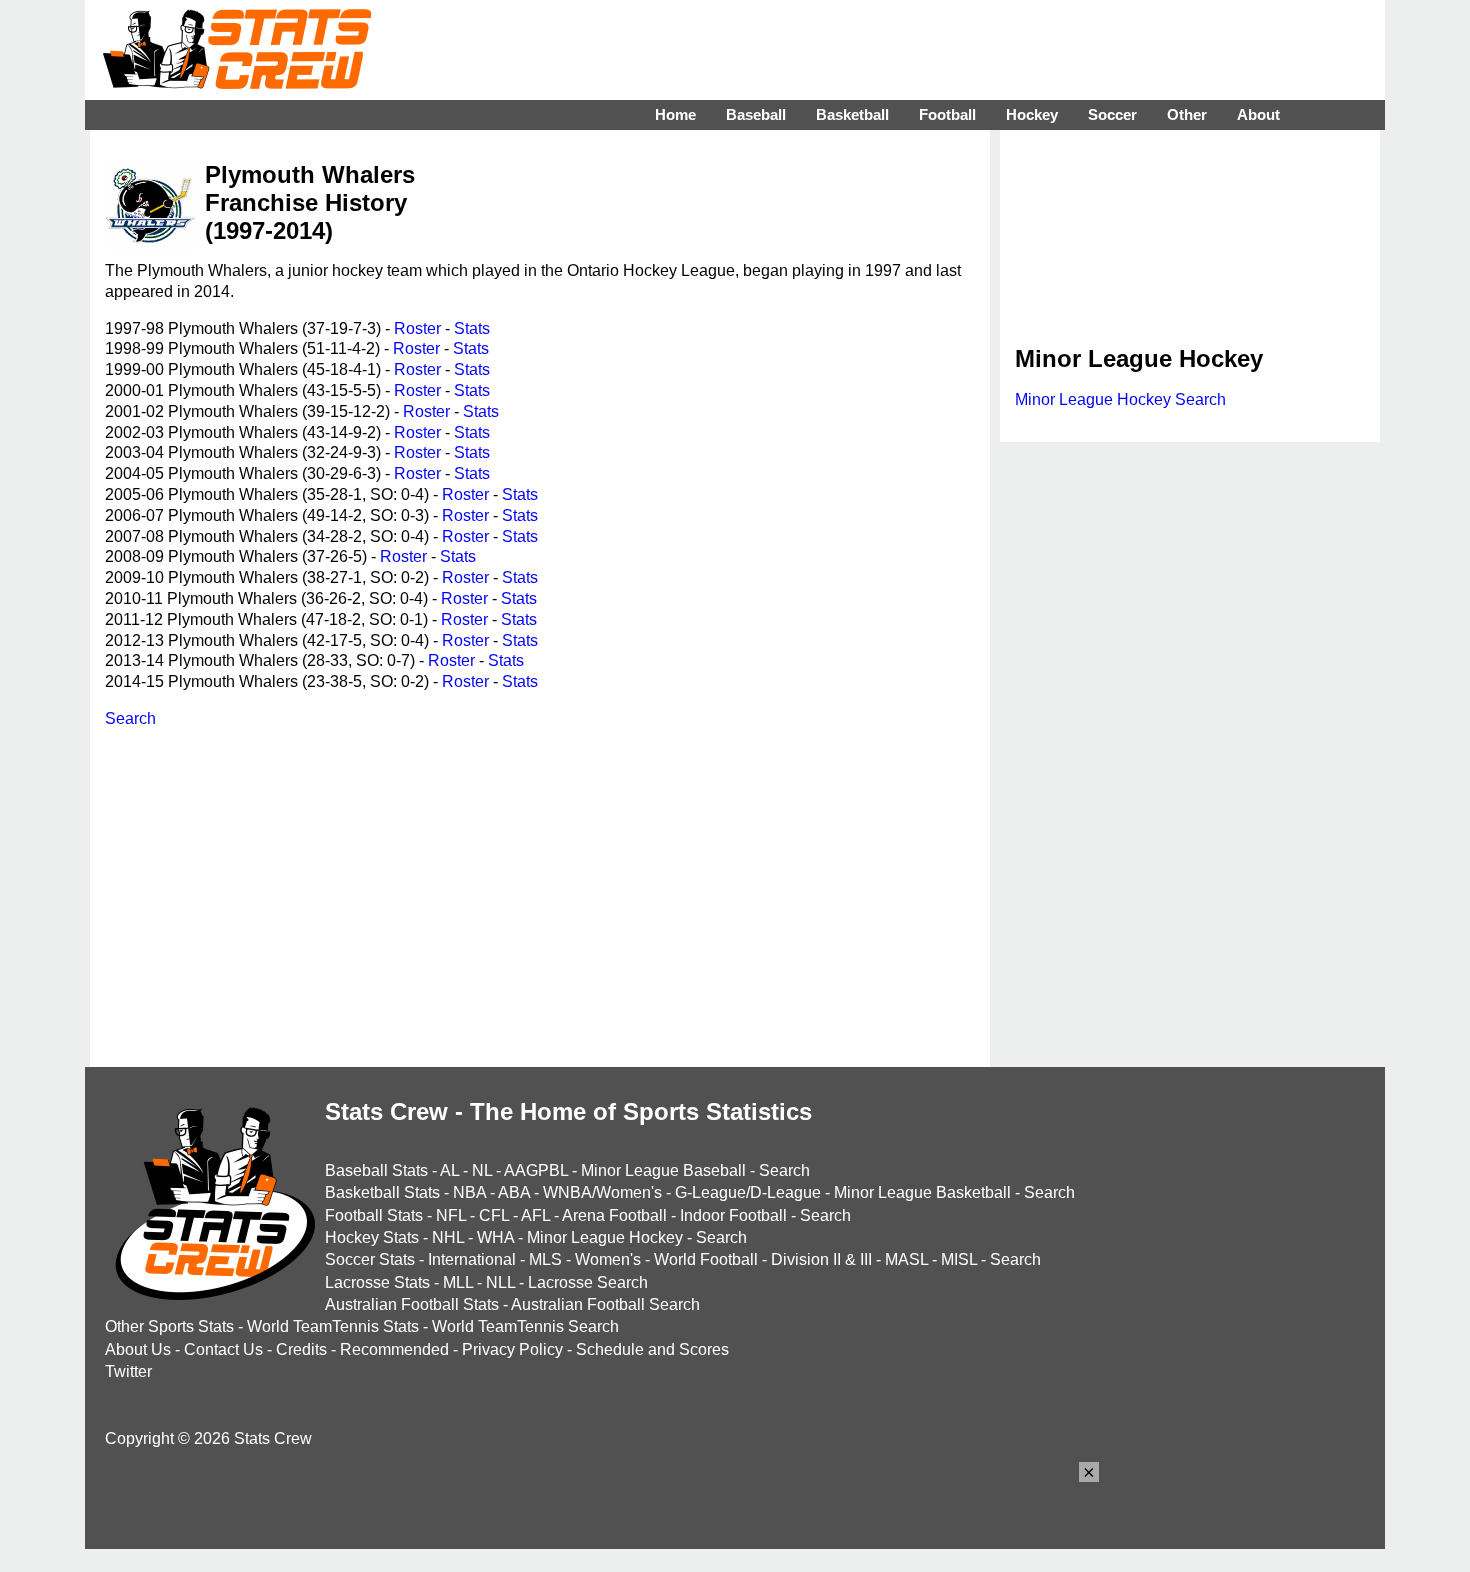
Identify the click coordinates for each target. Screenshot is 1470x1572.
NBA (469, 1192)
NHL (448, 1237)
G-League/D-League (748, 1192)
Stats (472, 328)
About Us (138, 1349)
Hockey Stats (372, 1237)
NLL (500, 1282)
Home (675, 114)
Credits (301, 1349)
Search (130, 718)
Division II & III (821, 1259)
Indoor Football (733, 1215)
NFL (451, 1215)
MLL (458, 1282)
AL (449, 1170)
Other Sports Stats (169, 1326)
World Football (706, 1259)
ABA (514, 1192)
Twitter (128, 1371)
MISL (959, 1259)
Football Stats (374, 1215)
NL (482, 1170)
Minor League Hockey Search (1120, 399)
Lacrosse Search (588, 1282)
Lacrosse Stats (377, 1282)
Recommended (394, 1349)
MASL (906, 1259)
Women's (608, 1259)
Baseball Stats (376, 1170)
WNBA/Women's (602, 1192)
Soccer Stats (370, 1259)
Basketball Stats (382, 1192)
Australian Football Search (605, 1304)
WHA (495, 1237)
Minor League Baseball (663, 1170)
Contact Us (223, 1349)
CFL (494, 1215)
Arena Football (614, 1215)
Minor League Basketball (922, 1192)
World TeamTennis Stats (333, 1326)
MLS (545, 1259)
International (472, 1259)
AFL (535, 1215)
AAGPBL (536, 1170)
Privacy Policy (512, 1349)
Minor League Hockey (605, 1237)
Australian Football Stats (412, 1304)
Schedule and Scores (652, 1349)
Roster (417, 328)
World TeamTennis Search (525, 1326)
